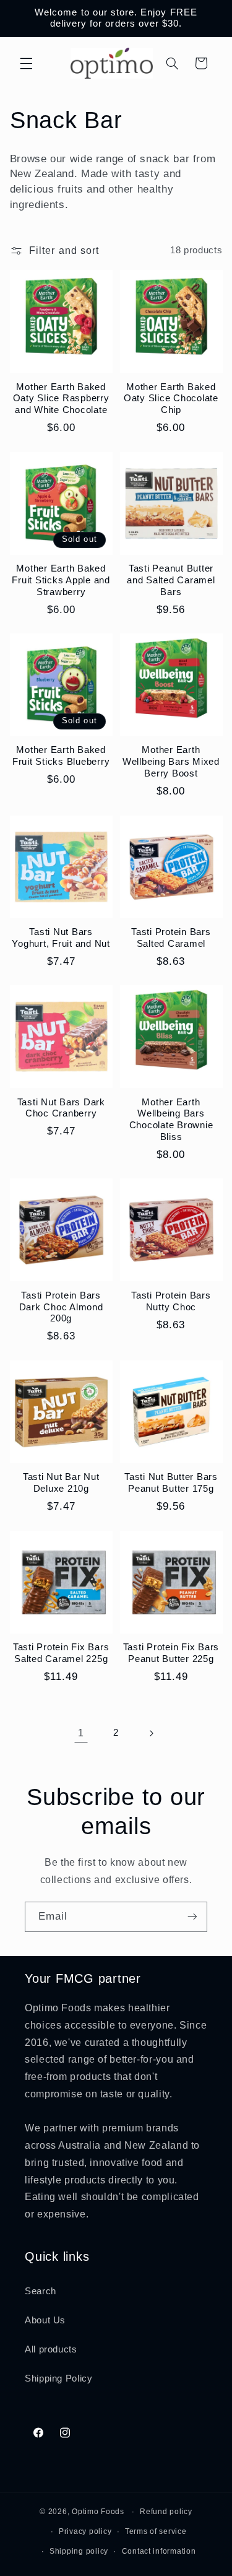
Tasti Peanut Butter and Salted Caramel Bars (171, 580)
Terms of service (156, 2531)
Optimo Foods (98, 2512)
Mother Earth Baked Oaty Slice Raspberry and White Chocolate (61, 398)
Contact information (159, 2551)
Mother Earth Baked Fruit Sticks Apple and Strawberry (61, 580)
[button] (26, 63)
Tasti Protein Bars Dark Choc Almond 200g (61, 1307)
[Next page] (151, 1733)
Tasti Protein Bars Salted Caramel (171, 938)
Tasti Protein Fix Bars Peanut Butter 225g (171, 1653)
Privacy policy (85, 2531)
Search (41, 2291)
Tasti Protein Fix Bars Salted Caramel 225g (61, 1653)
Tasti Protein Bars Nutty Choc (171, 1301)
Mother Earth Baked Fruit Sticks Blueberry (61, 755)
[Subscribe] (192, 1917)
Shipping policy (79, 2551)
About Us (45, 2320)
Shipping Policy (58, 2378)
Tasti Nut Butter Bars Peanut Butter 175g (171, 1482)
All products (51, 2349)
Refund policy (166, 2512)
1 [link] (81, 1733)
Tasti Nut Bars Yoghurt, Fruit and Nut (61, 938)
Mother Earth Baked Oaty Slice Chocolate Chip (171, 398)
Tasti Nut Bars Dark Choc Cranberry (61, 1108)
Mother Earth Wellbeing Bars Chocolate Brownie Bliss (171, 1119)
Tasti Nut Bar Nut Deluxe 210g (61, 1482)
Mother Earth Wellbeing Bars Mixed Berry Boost (171, 761)
